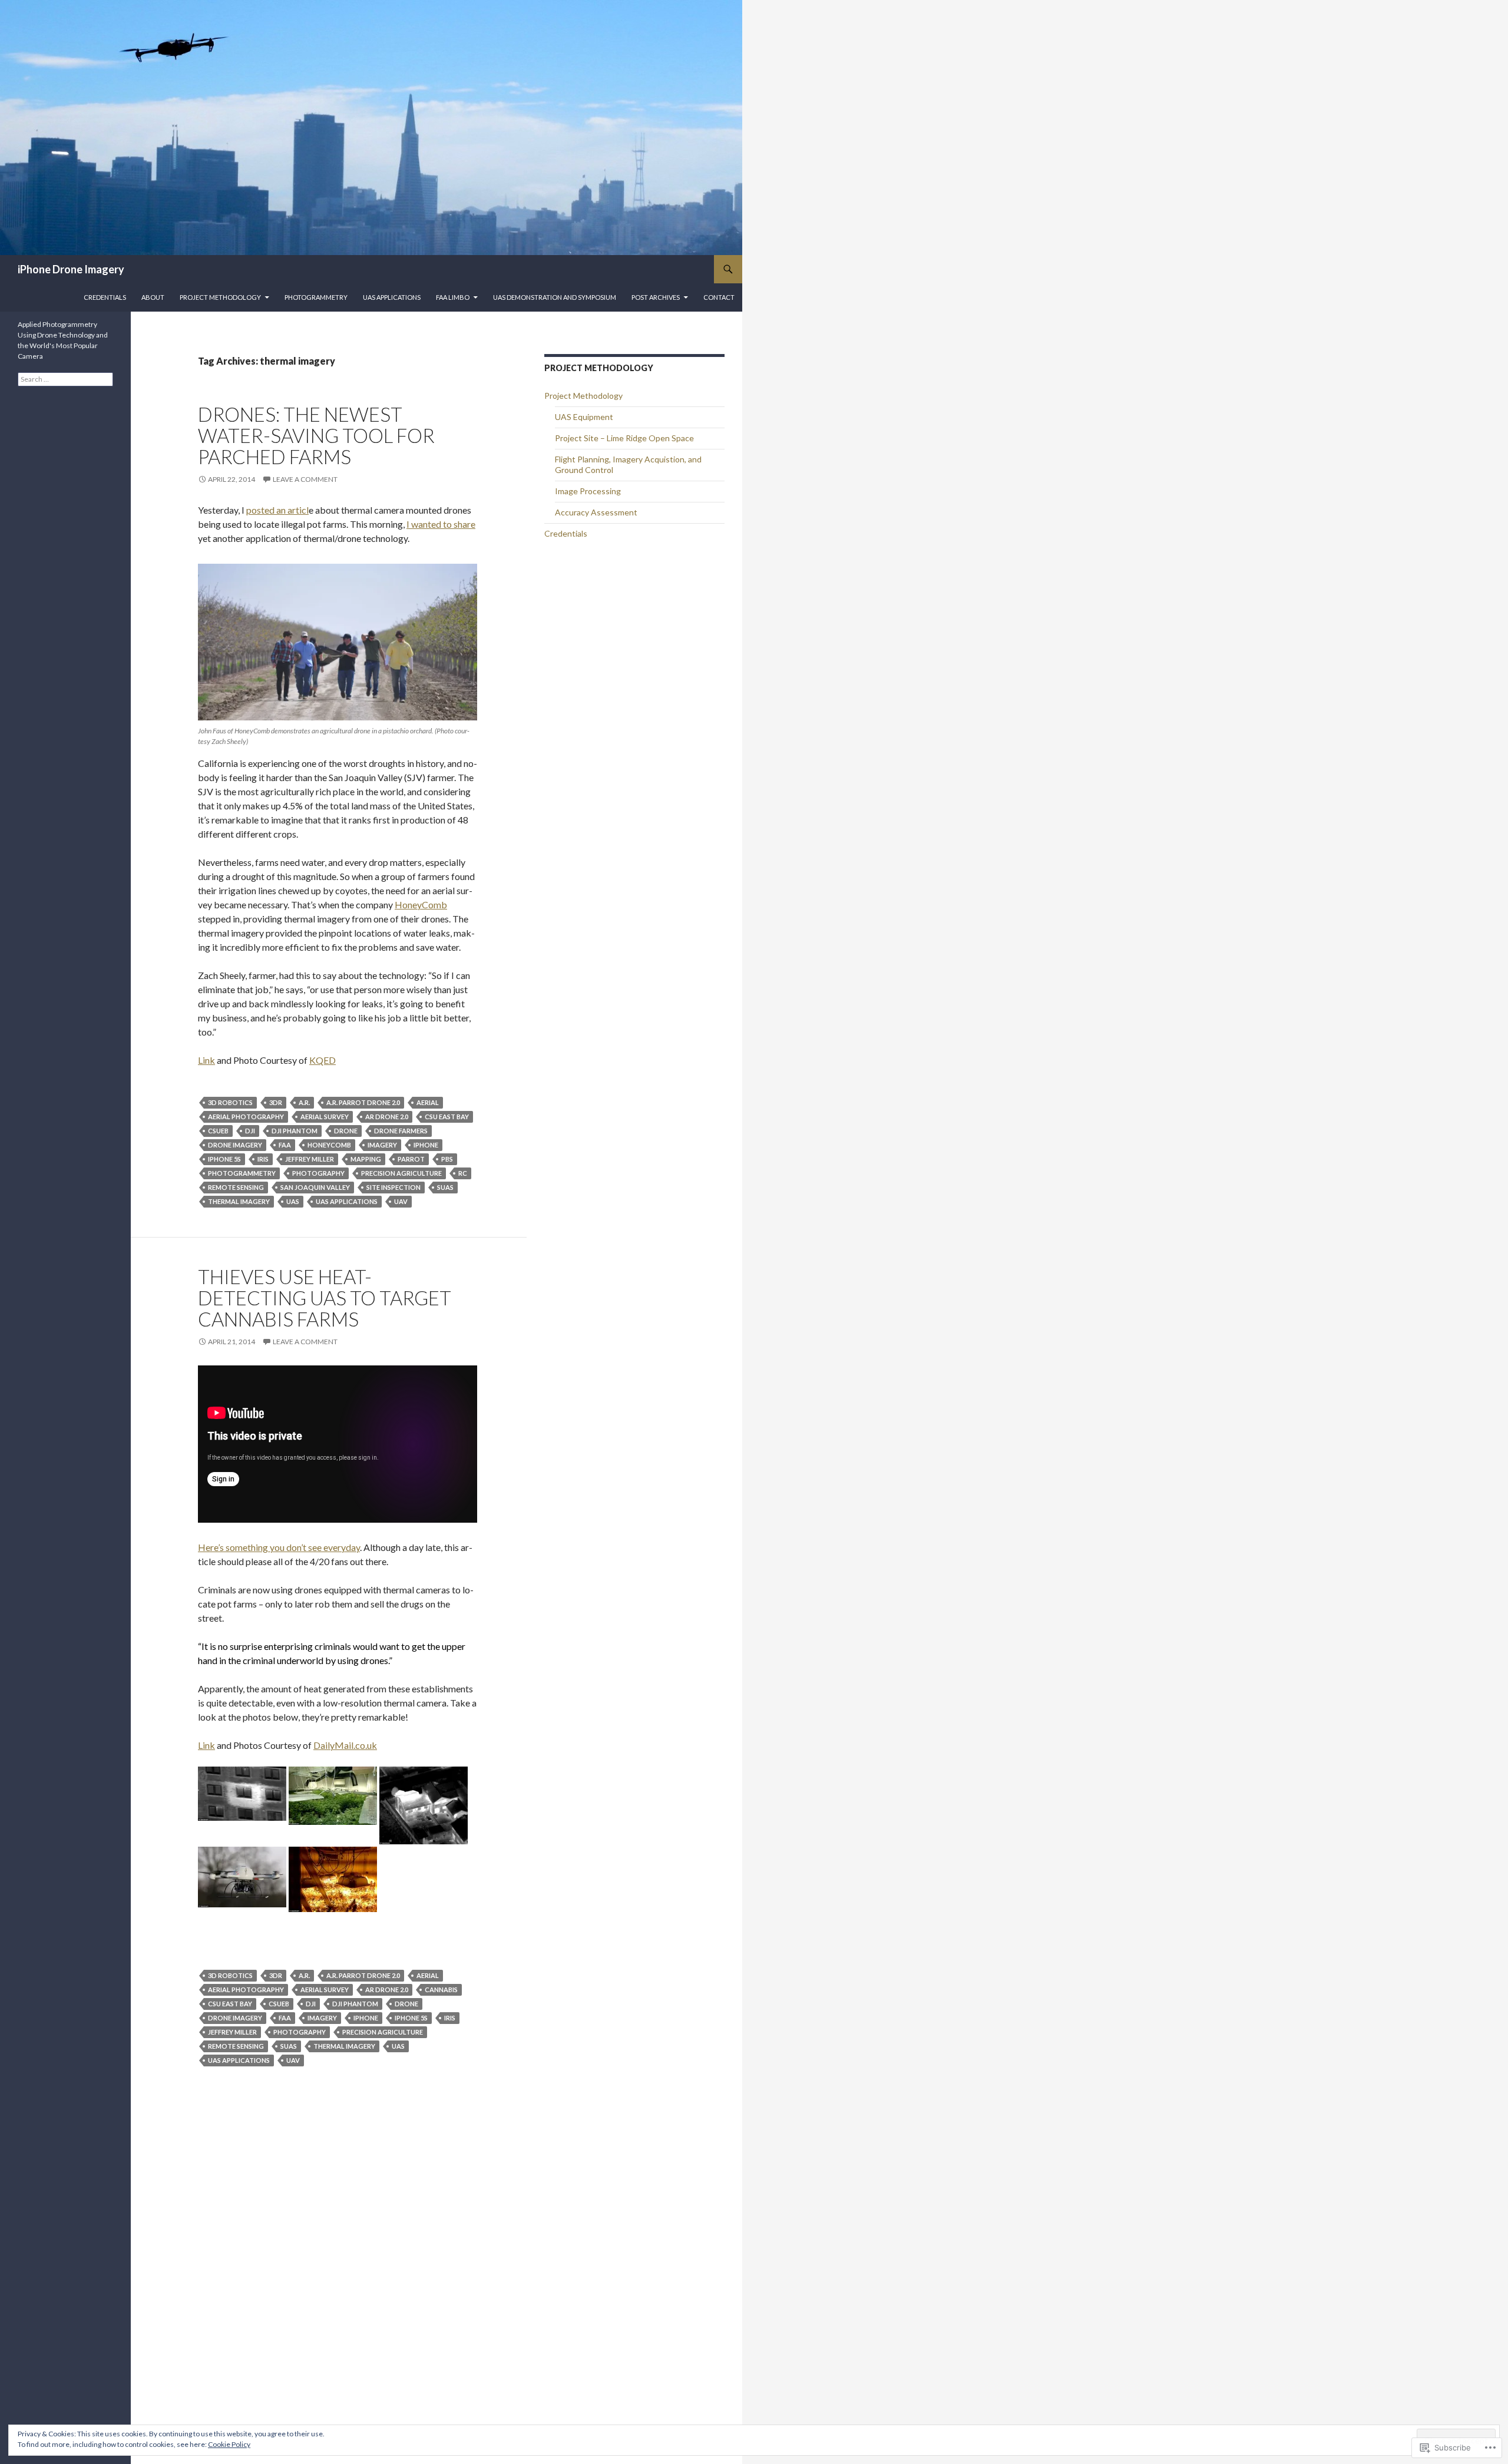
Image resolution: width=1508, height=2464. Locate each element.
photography (318, 1173)
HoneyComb (421, 904)
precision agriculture (401, 1173)
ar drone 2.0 (387, 1117)
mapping (366, 1159)
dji (250, 1131)
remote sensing (236, 1187)
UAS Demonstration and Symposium (555, 297)
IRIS (263, 1159)
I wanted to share (441, 524)
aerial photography (246, 1117)
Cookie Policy (229, 2444)
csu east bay (447, 1117)
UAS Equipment (584, 417)
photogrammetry (242, 1173)
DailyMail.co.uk (345, 1745)
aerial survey (325, 1117)
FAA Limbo (453, 297)
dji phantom (295, 1131)
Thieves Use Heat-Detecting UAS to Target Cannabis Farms (325, 1298)
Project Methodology (220, 297)
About (153, 297)
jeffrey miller (310, 1159)
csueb (218, 1131)
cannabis (441, 1990)
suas (445, 1187)
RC (463, 1173)
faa (285, 1145)
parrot (411, 1159)
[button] (242, 1794)
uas (293, 1201)
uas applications (347, 1201)
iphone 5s (224, 1159)
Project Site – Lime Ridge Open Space (624, 438)
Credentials (105, 297)
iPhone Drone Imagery (71, 269)
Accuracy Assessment (596, 512)
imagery (382, 1145)
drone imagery (235, 1145)
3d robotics (230, 1102)
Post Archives (656, 297)
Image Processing (588, 491)
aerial (428, 1102)
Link (206, 1060)
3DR (276, 1102)
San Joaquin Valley (315, 1187)
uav (401, 1201)
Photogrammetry (316, 297)
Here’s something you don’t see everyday (279, 1547)
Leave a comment (305, 479)
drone (346, 1131)
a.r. (304, 1102)
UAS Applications (392, 297)
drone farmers (401, 1131)
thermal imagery (239, 1201)
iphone (426, 1145)
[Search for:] (65, 379)
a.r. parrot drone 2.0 (363, 1102)
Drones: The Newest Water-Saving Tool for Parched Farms (316, 435)
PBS (447, 1159)
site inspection (393, 1187)
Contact (719, 297)
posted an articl (277, 510)
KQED (323, 1060)
